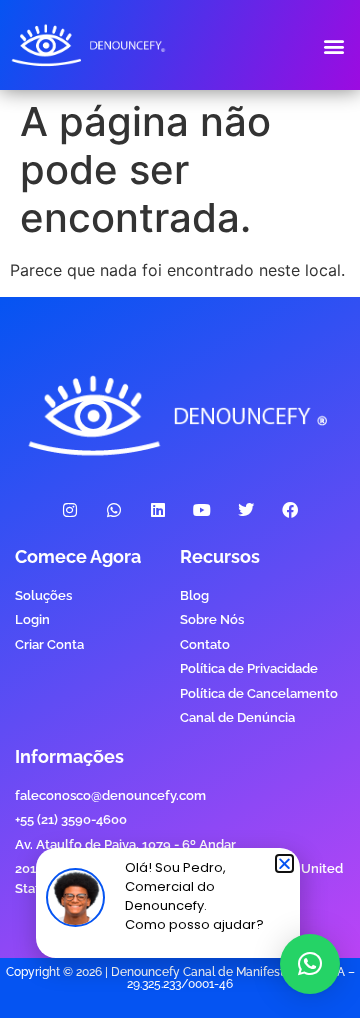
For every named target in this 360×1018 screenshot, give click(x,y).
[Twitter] (246, 510)
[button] (333, 45)
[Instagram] (69, 510)
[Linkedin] (157, 510)
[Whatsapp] (113, 510)
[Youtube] (202, 510)
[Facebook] (290, 510)
